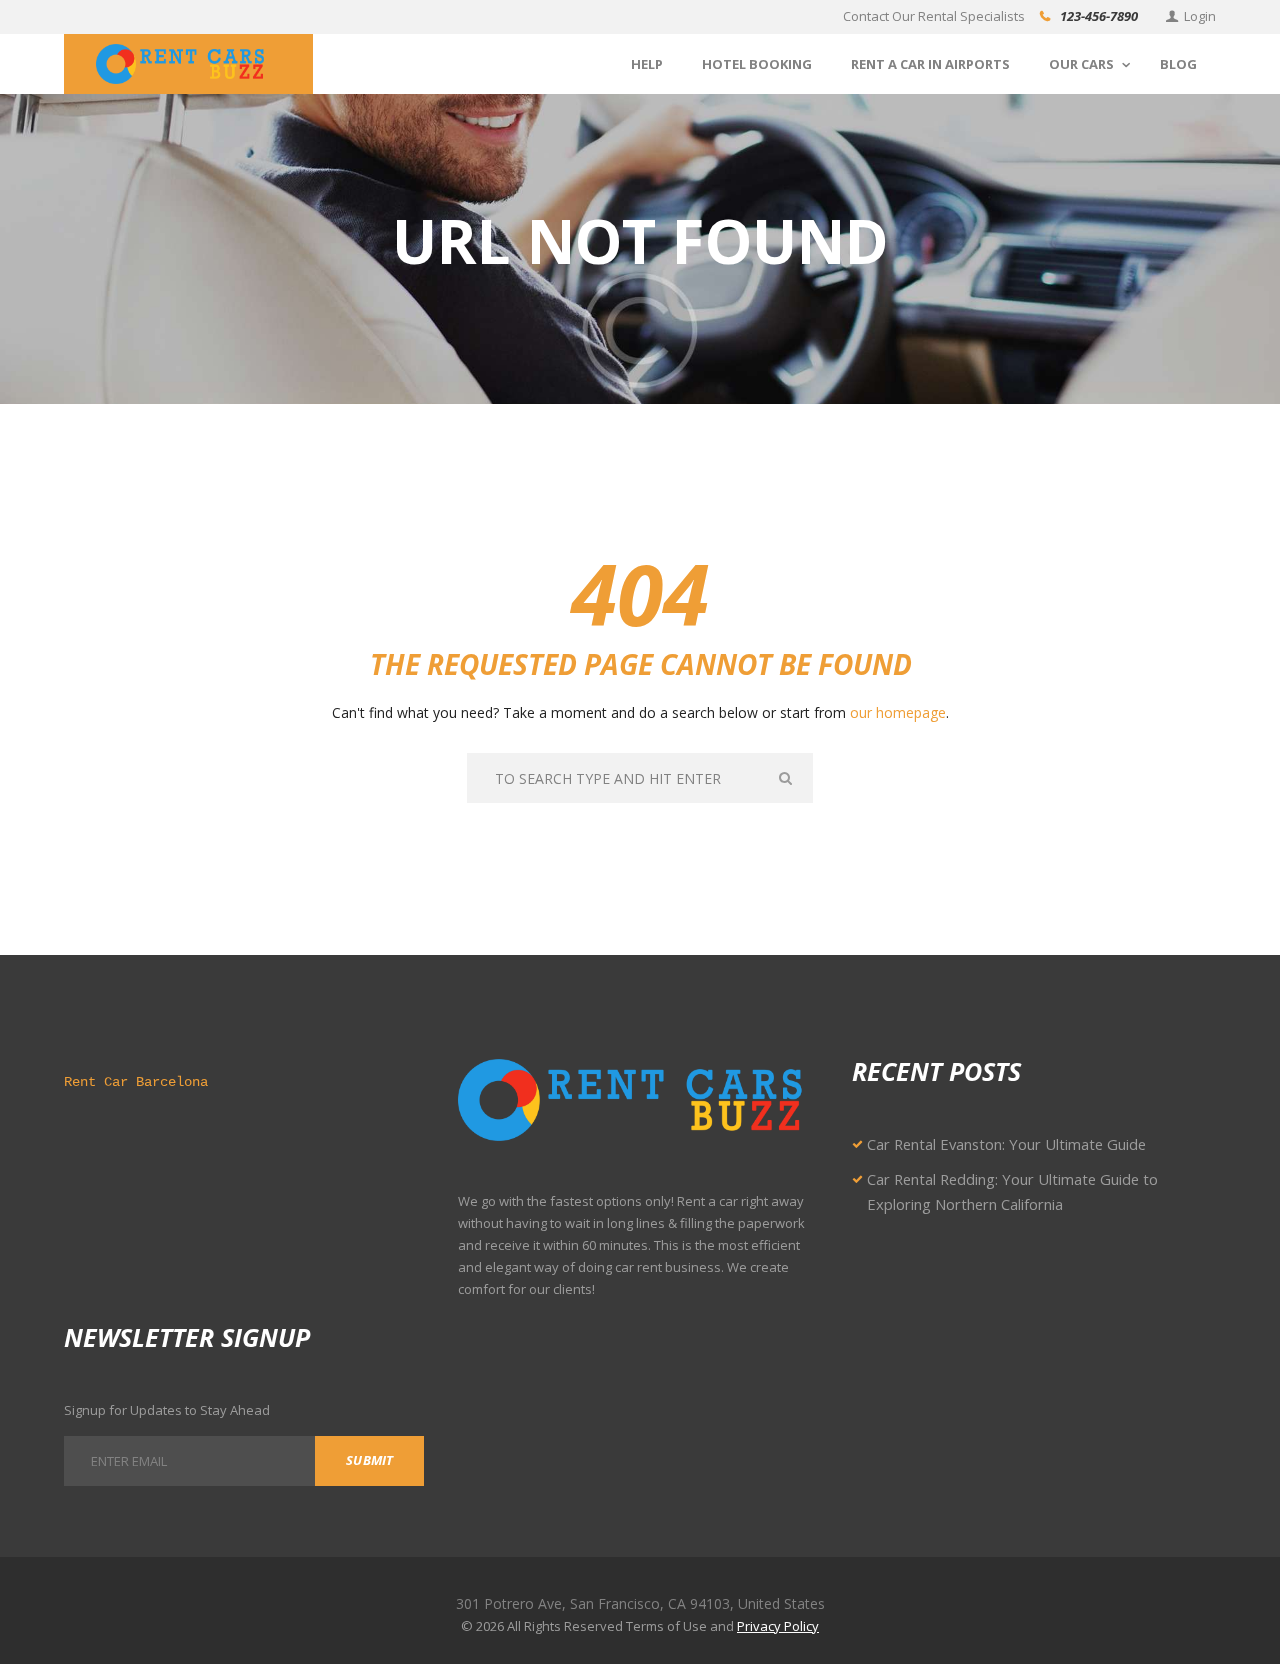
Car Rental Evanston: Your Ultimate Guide (1006, 1144)
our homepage (898, 712)
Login (1200, 16)
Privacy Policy (778, 1626)
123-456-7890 (1099, 16)
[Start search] (787, 778)
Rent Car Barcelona (136, 1082)
